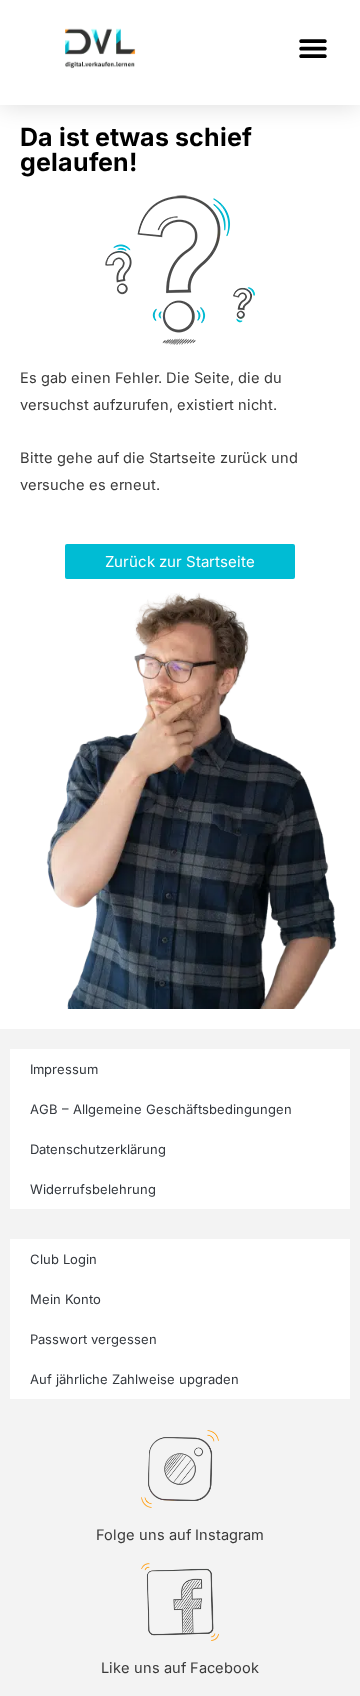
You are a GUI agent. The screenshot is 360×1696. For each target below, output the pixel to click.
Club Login (63, 1259)
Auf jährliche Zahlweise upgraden (134, 1379)
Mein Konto (65, 1299)
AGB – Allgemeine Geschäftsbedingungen (161, 1109)
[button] (312, 47)
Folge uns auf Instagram (180, 1535)
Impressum (64, 1069)
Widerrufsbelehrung (93, 1189)
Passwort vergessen (93, 1339)
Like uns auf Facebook (180, 1668)
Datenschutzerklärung (98, 1149)
